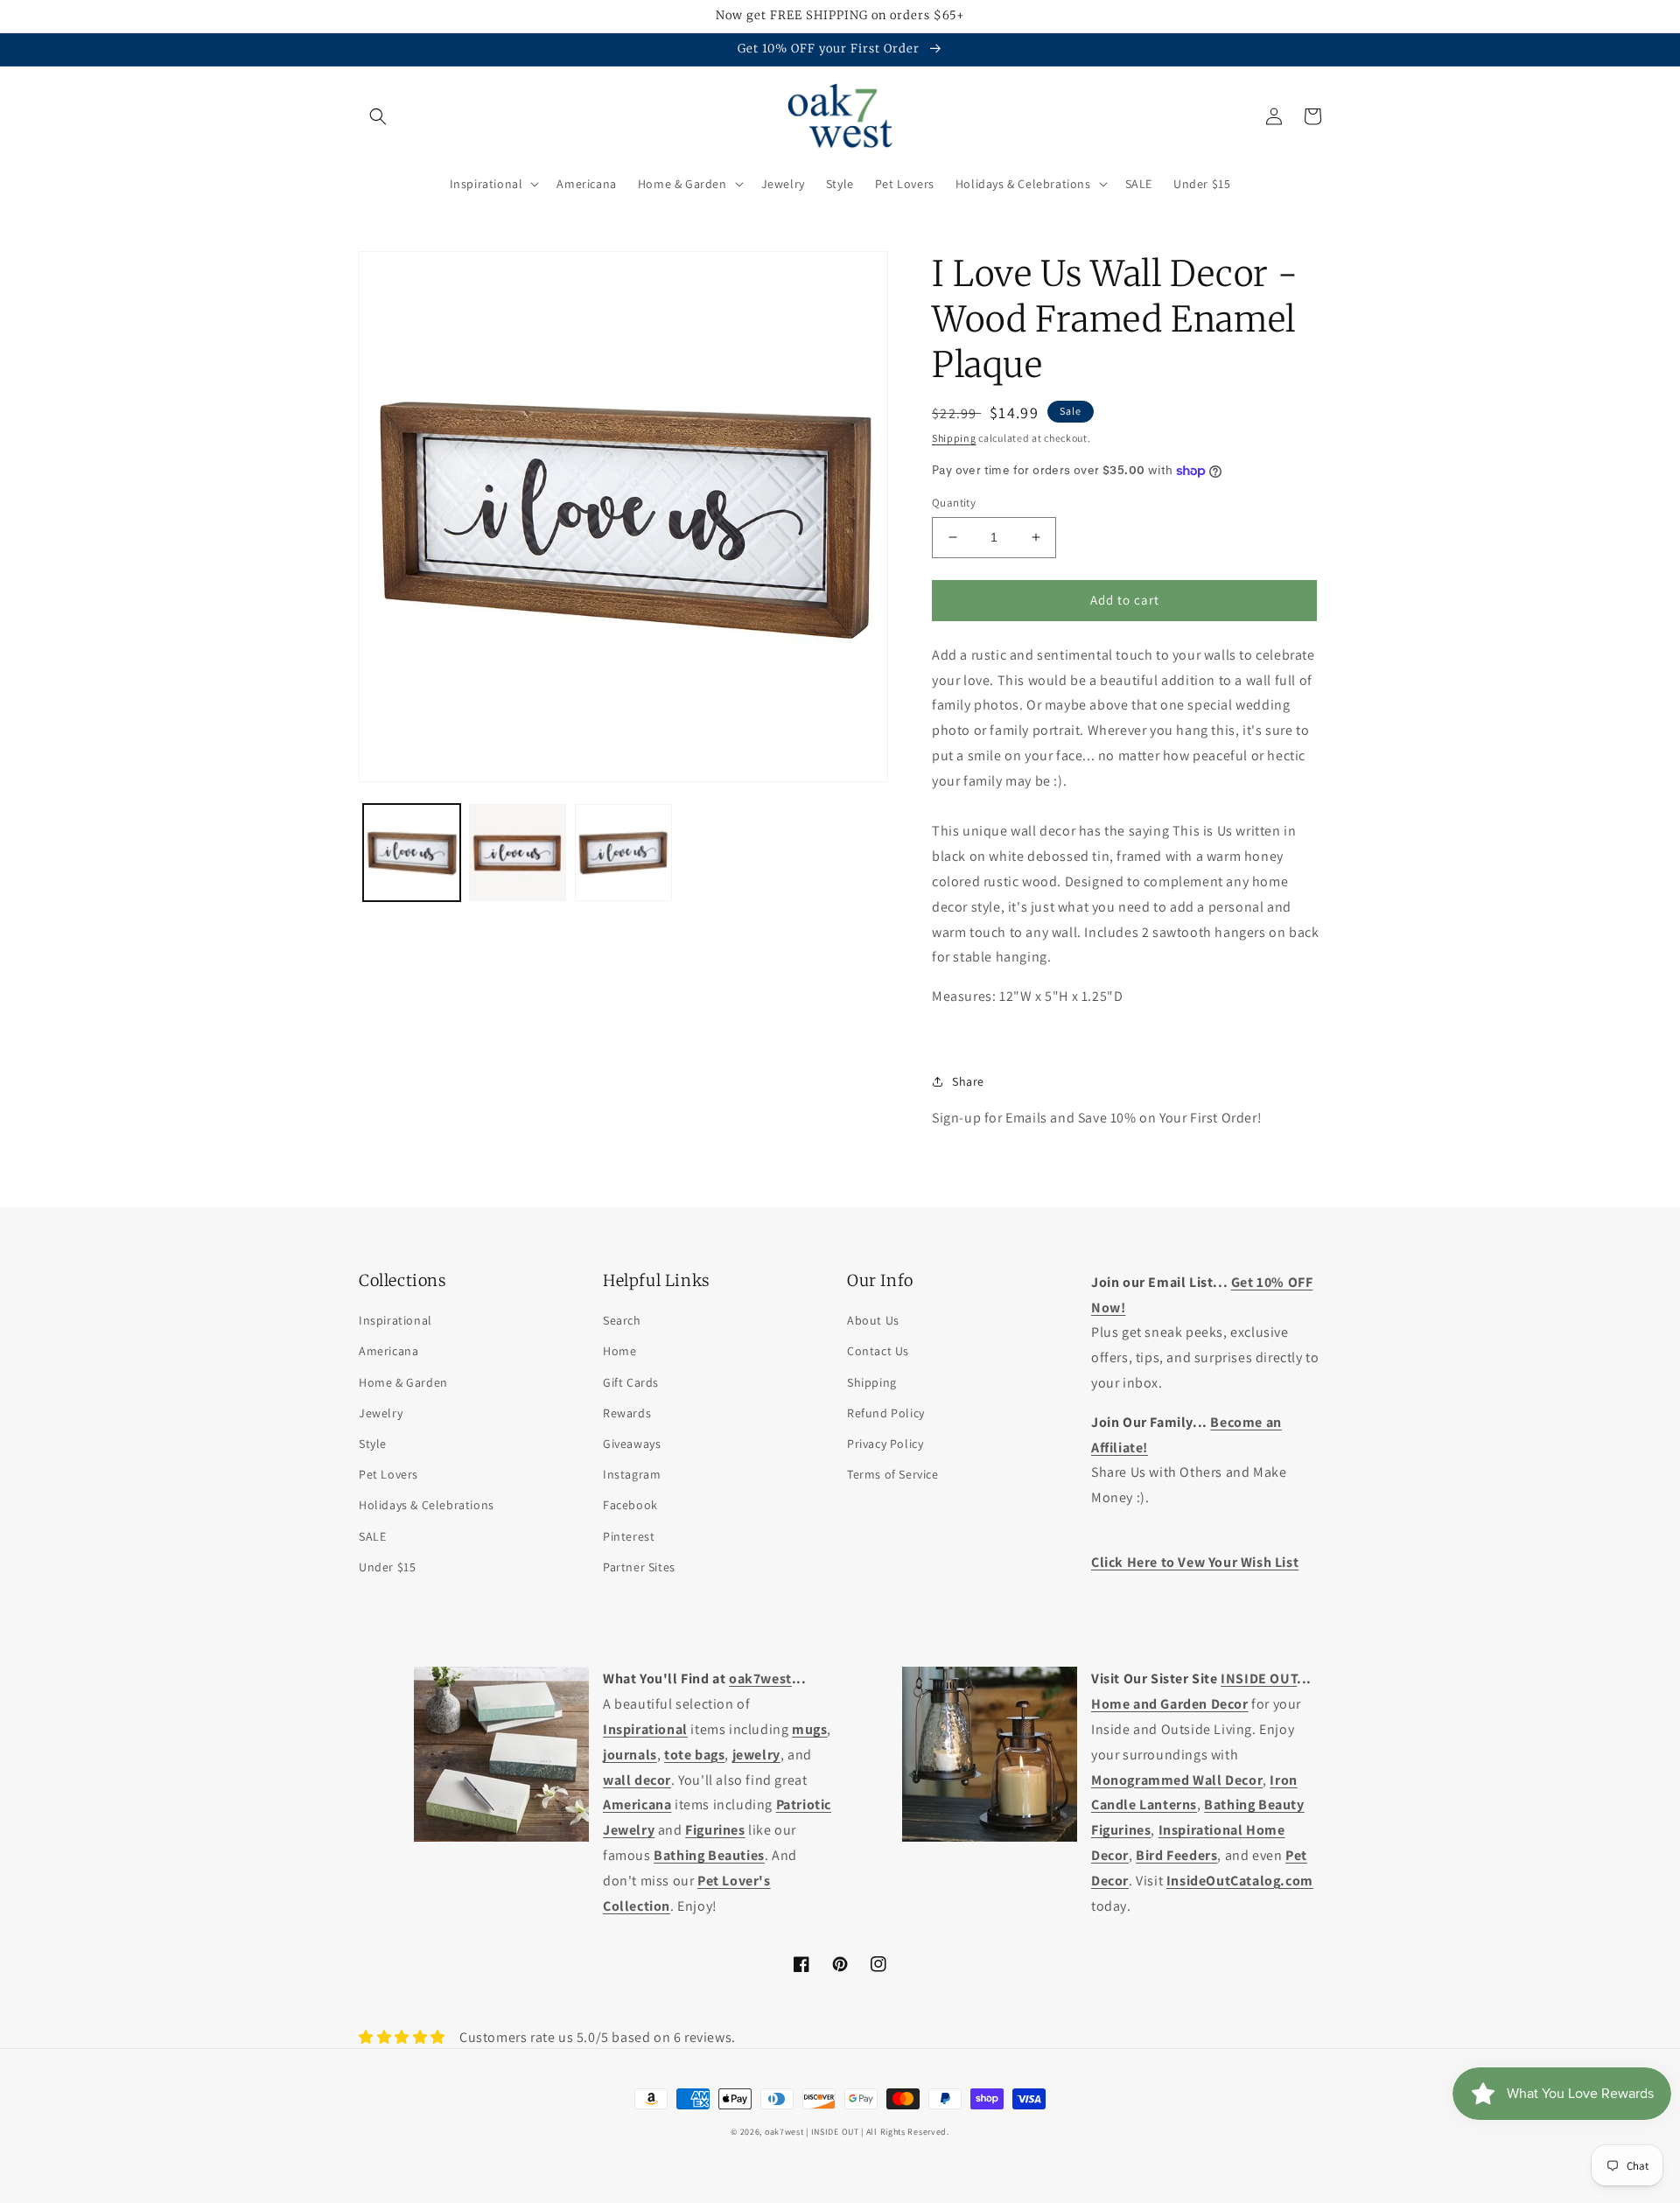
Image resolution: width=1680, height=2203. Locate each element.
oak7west (784, 2132)
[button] (378, 116)
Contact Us (878, 1351)
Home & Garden (403, 1382)
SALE (372, 1536)
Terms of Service (893, 1474)
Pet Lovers (388, 1474)
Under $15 (387, 1567)
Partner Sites (639, 1567)
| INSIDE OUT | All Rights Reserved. (878, 2132)
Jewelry (381, 1413)
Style (373, 1444)
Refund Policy (886, 1413)
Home (619, 1351)
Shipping (954, 438)
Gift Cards (631, 1382)
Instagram (632, 1474)
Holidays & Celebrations (427, 1505)
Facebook (630, 1505)
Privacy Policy (885, 1444)
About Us (873, 1320)
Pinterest (629, 1536)
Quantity (954, 503)
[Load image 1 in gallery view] (412, 853)
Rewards (627, 1413)
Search (622, 1320)
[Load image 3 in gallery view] (623, 853)
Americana (388, 1351)
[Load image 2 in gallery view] (518, 853)
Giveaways (632, 1444)
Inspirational (395, 1320)
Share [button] (968, 1081)
